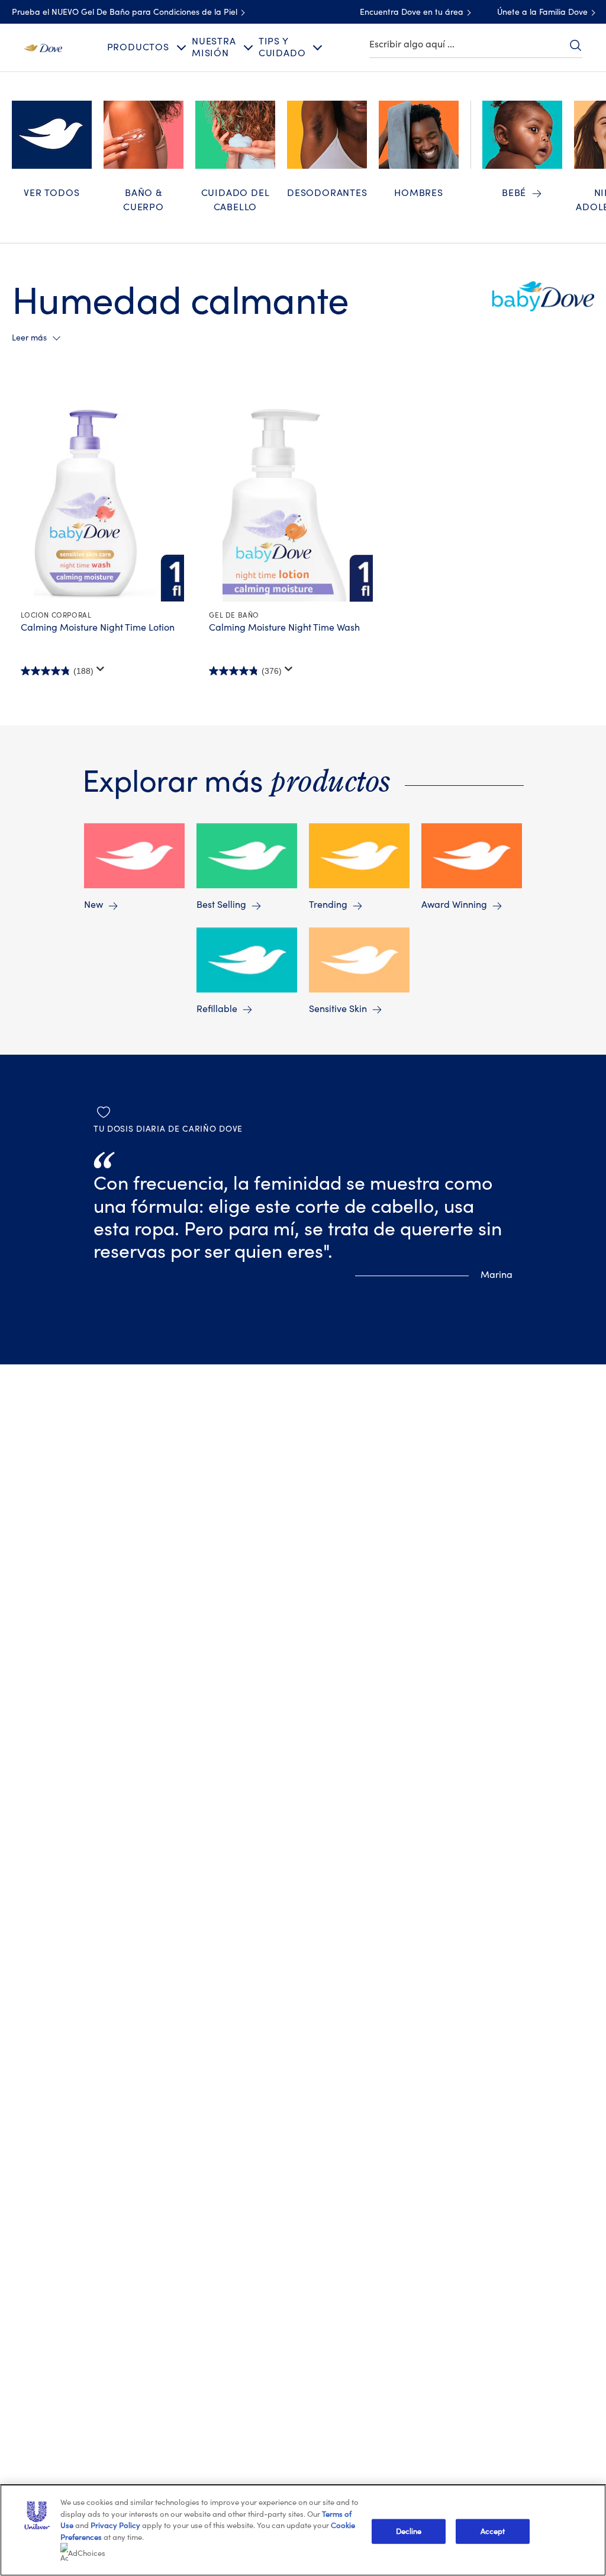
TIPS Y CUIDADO (282, 47)
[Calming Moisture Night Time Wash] (297, 503)
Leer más (29, 338)
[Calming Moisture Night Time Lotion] (109, 503)
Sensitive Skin (338, 1009)
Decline (409, 2531)
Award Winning (454, 905)
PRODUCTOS (138, 47)
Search (575, 45)
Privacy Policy (115, 2525)
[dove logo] (43, 47)
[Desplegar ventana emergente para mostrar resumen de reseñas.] (101, 669)
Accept (493, 2531)
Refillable (217, 1009)
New (94, 905)
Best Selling (221, 905)
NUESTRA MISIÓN (214, 47)
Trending (328, 905)
